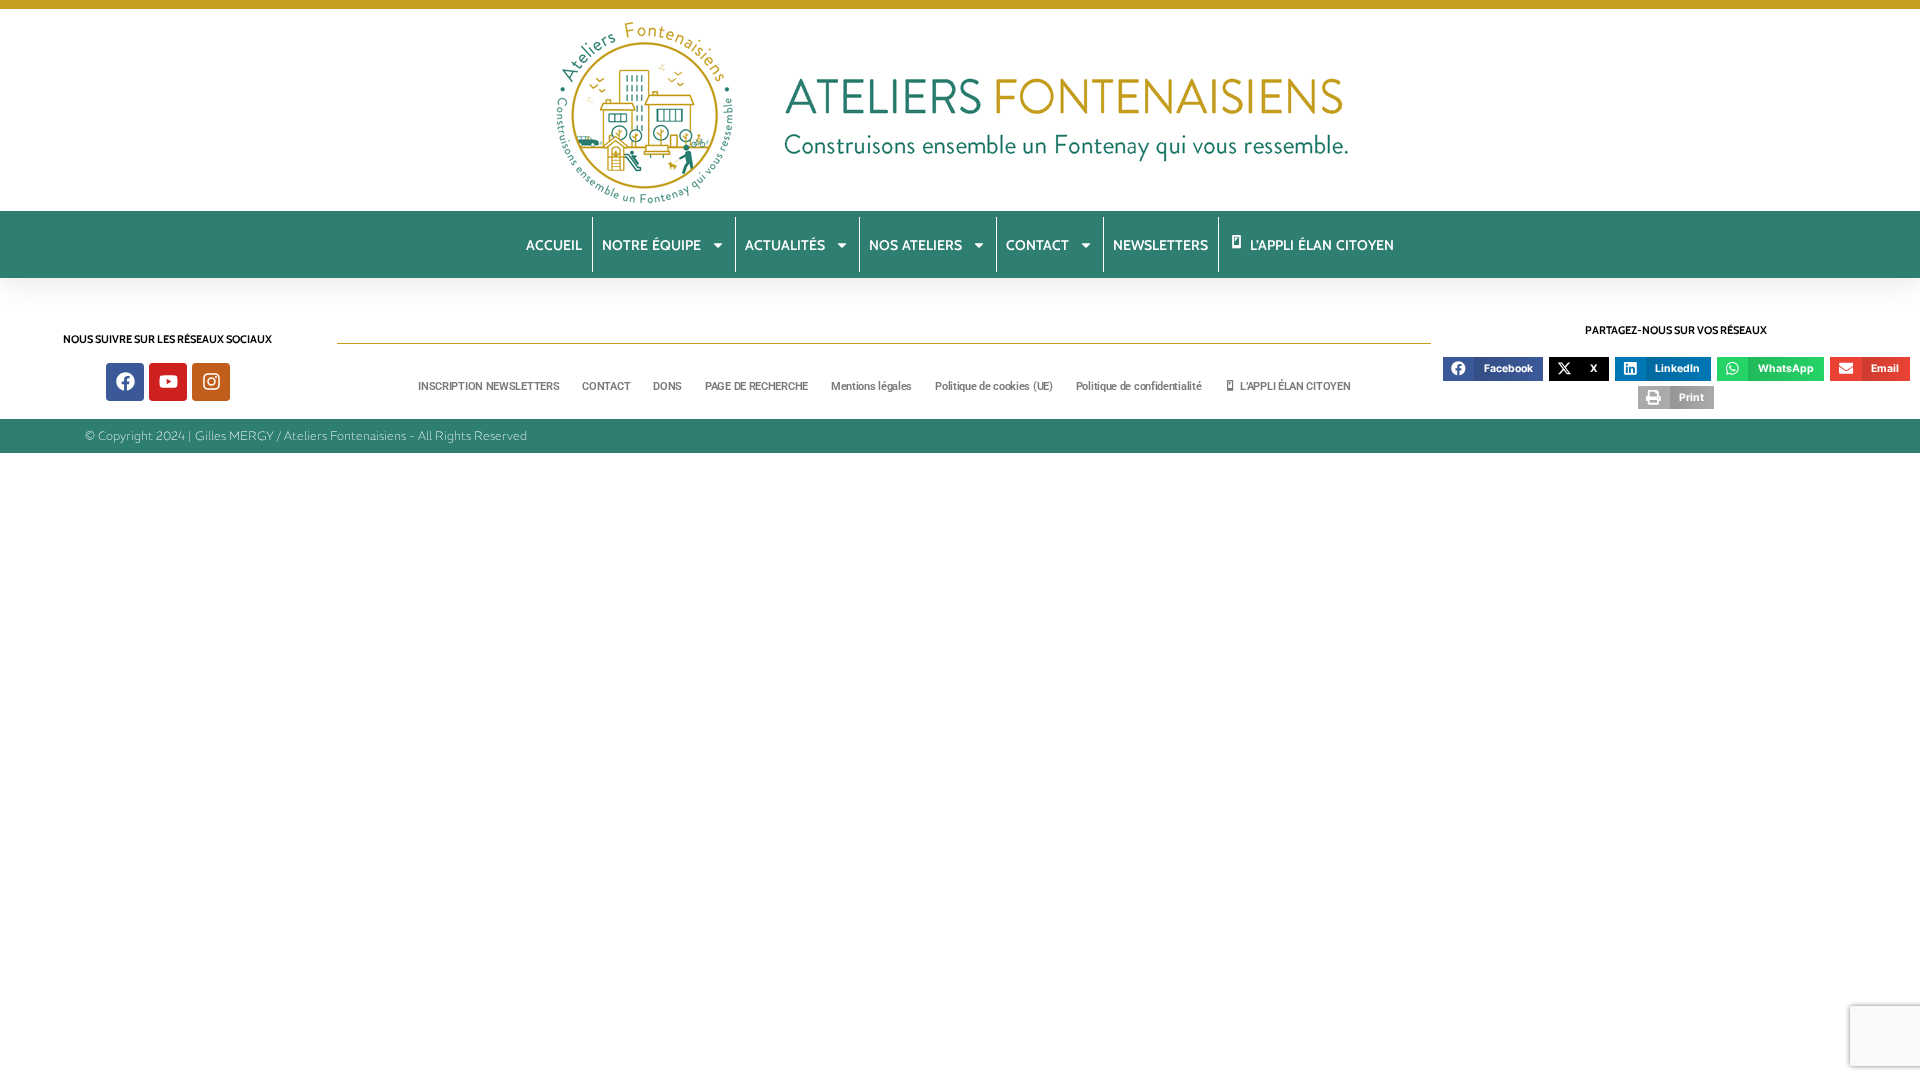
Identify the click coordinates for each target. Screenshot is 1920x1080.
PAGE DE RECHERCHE (756, 386)
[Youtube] (168, 382)
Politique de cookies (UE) (994, 386)
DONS (667, 386)
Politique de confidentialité (1139, 386)
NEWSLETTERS (1160, 245)
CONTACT (606, 386)
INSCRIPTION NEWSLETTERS (488, 386)
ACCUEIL (554, 245)
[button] (1493, 369)
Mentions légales (871, 386)
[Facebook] (125, 382)
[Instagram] (211, 382)
